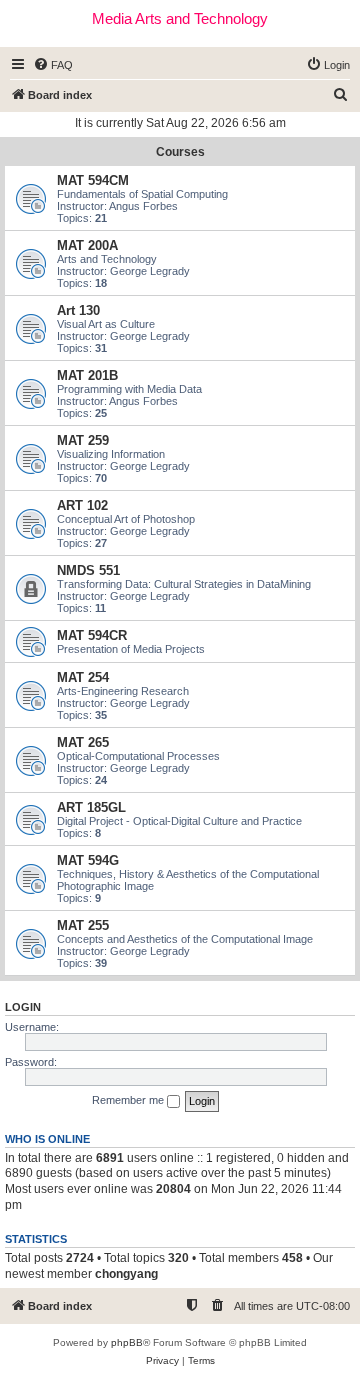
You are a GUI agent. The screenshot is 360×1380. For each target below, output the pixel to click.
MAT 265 (83, 742)
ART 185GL (91, 807)
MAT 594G (88, 860)
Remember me (129, 1100)
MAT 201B (87, 375)
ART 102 (82, 505)
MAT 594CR (92, 635)
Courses (180, 152)
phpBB (127, 1342)
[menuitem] (53, 65)
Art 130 (78, 310)
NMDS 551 (88, 570)
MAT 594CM (93, 180)
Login (23, 1007)
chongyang (126, 1274)
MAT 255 (83, 925)
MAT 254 (83, 677)
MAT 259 (83, 440)
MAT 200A (87, 245)
